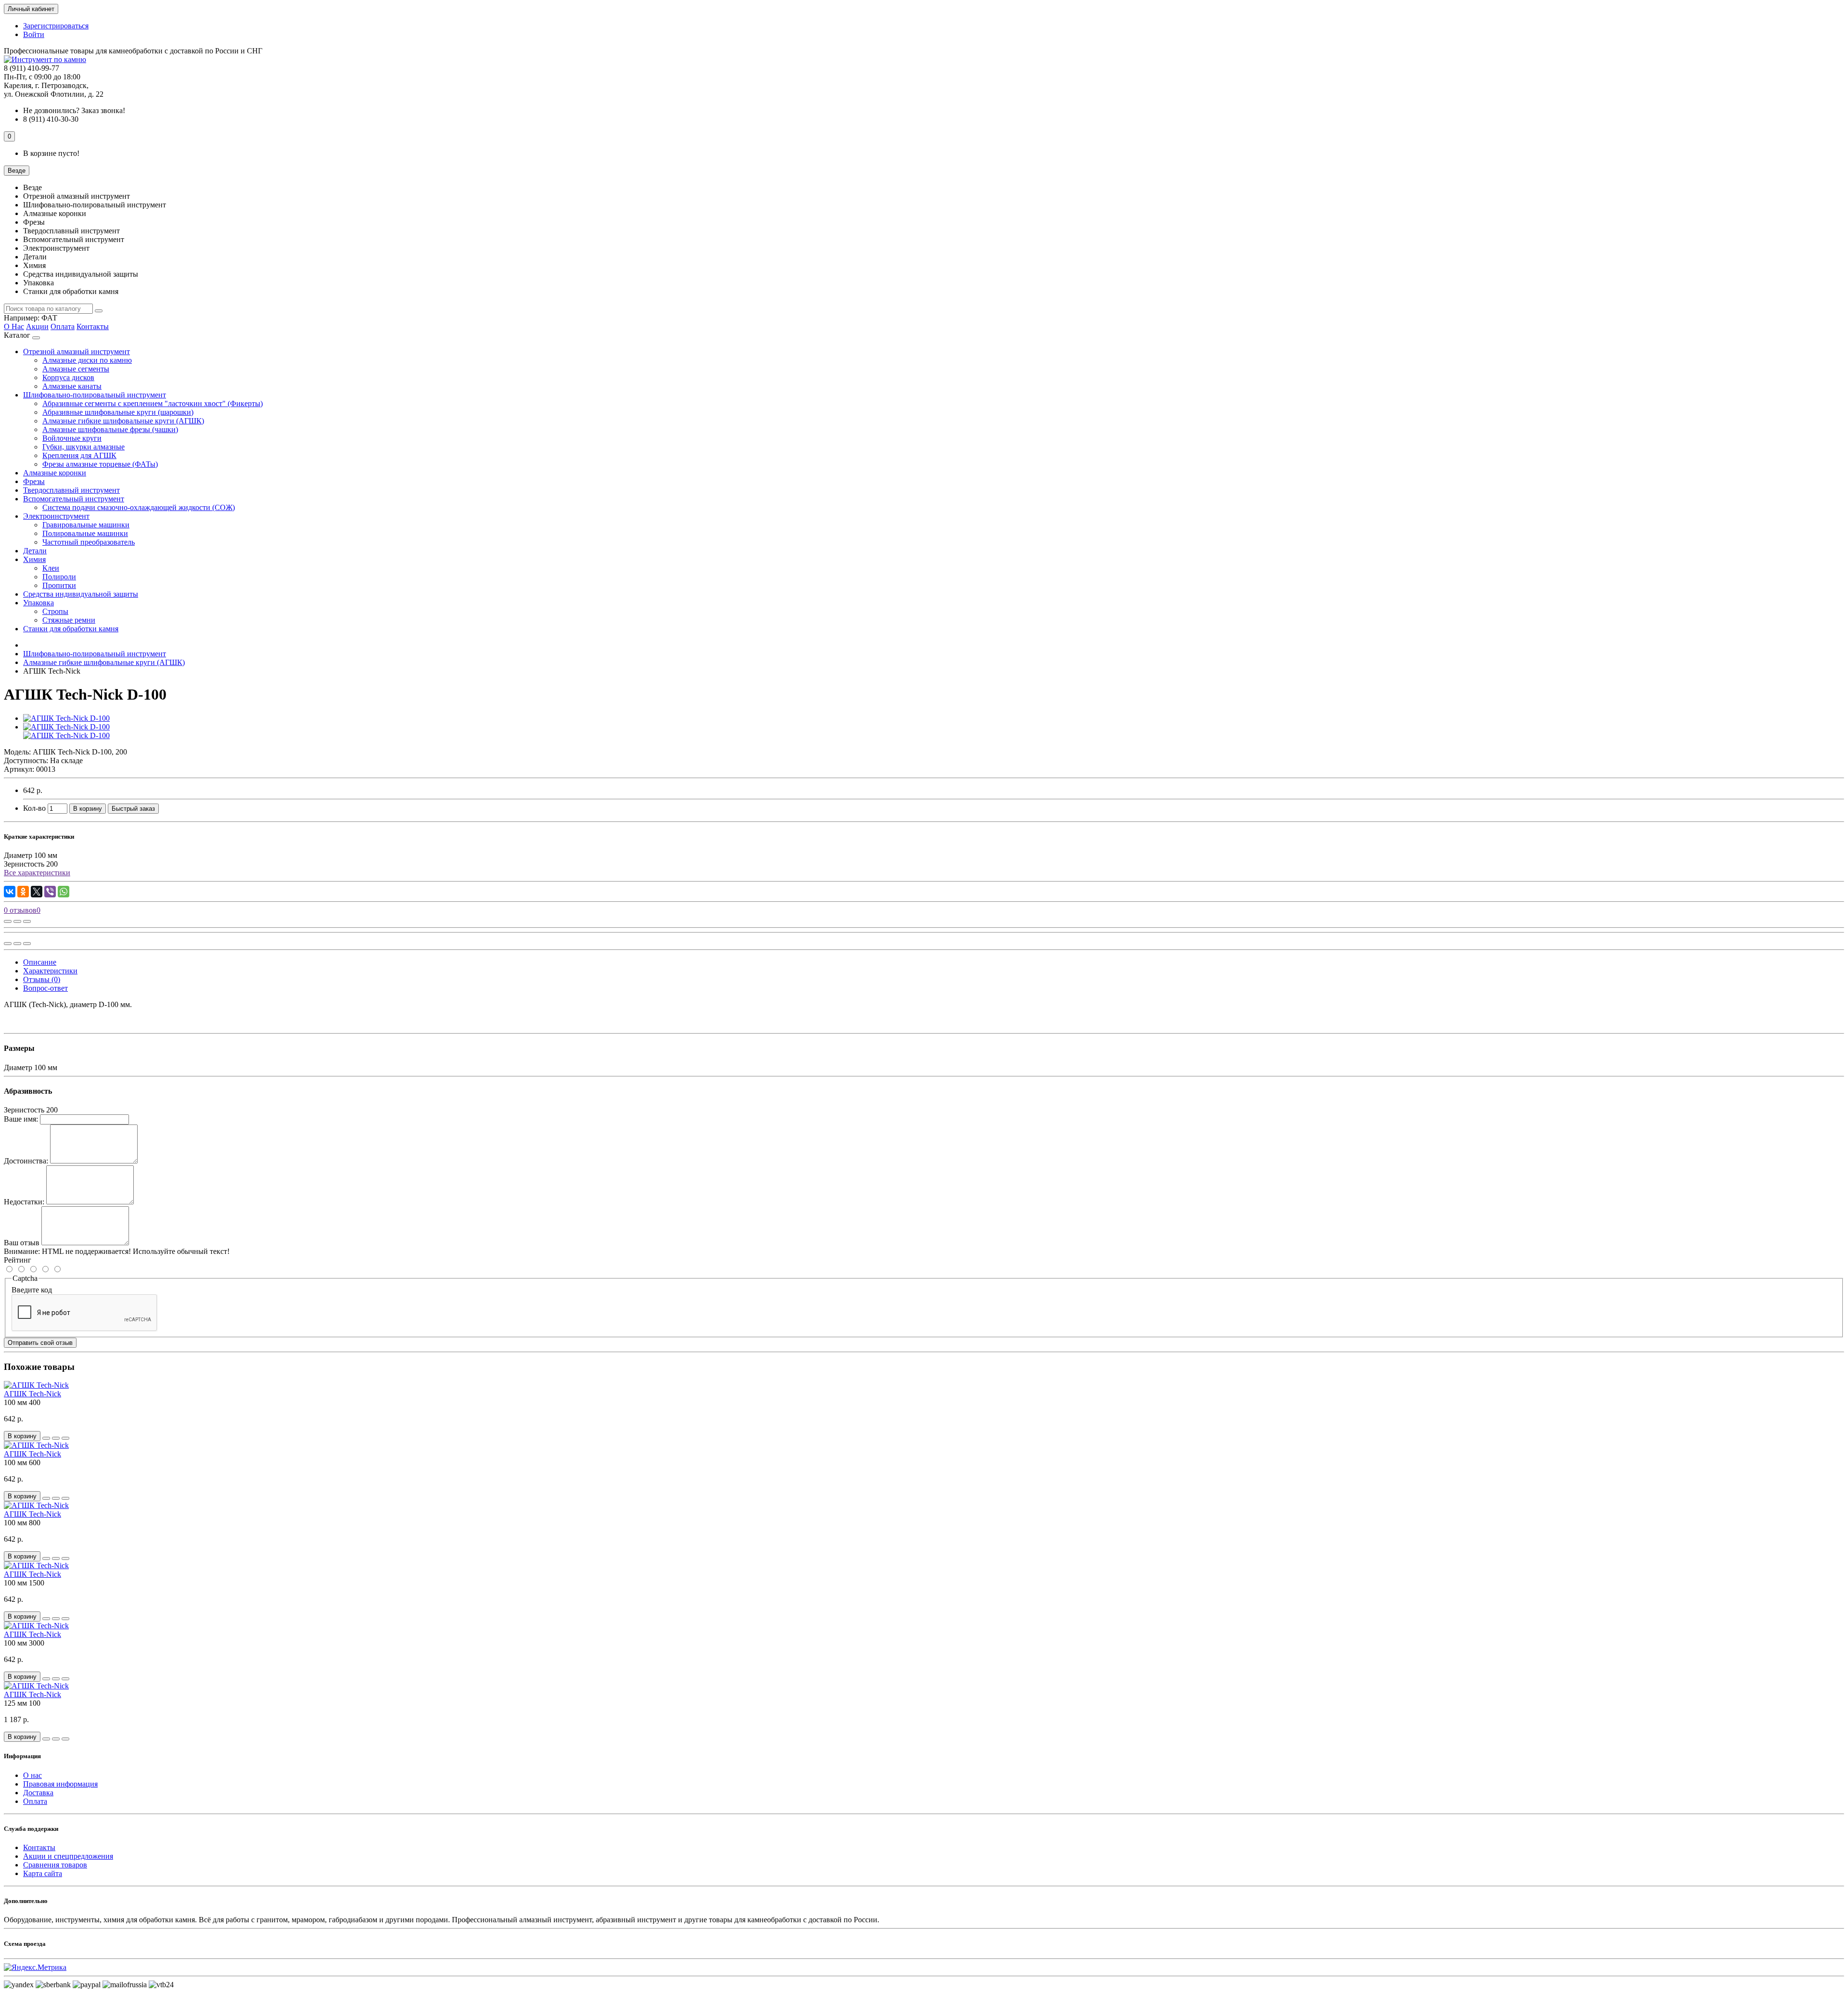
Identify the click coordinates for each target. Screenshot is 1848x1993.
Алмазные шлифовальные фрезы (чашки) (110, 429)
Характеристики (50, 971)
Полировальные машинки (85, 533)
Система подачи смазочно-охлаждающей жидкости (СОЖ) (139, 507)
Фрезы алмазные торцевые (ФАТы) (100, 464)
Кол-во (34, 808)
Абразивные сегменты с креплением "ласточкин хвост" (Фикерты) (153, 403)
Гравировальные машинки (86, 525)
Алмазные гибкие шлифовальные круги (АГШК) (123, 421)
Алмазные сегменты (76, 369)
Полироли (59, 577)
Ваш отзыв (22, 1243)
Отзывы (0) (42, 979)
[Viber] (50, 892)
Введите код (32, 1290)
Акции (37, 326)
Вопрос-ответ (45, 988)
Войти (34, 34)
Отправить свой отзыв (40, 1343)
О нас (32, 1775)
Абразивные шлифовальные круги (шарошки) (118, 412)
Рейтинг (18, 1260)
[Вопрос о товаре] (8, 921)
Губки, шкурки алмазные (83, 447)
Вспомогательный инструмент (74, 499)
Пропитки (59, 585)
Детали (35, 551)
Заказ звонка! (74, 110)
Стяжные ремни (69, 620)
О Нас (14, 326)
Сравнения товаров (55, 1865)
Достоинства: (26, 1161)
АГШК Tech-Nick (32, 1394)
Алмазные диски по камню (87, 360)
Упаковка (38, 603)
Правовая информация (60, 1784)
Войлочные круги (72, 438)
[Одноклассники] (23, 892)
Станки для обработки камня (71, 629)
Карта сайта (43, 1873)
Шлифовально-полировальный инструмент (95, 395)
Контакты (93, 326)
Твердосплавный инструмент (71, 490)
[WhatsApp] (64, 892)
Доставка (38, 1793)
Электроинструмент (56, 516)
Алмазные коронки (55, 473)
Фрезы (34, 481)
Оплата (63, 326)
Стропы (55, 611)
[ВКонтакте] (10, 892)
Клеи (51, 568)
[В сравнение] (27, 921)
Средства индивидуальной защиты (81, 594)
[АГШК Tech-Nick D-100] (66, 718)
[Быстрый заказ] (46, 1438)
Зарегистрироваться (56, 26)
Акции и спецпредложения (68, 1856)
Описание (40, 962)
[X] (37, 892)
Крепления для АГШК (79, 455)
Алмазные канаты (72, 386)
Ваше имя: (21, 1119)
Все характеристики (37, 873)
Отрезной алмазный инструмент (77, 351)
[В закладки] (17, 921)
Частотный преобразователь (89, 542)
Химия (34, 559)
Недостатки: (24, 1202)
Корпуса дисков (68, 377)
